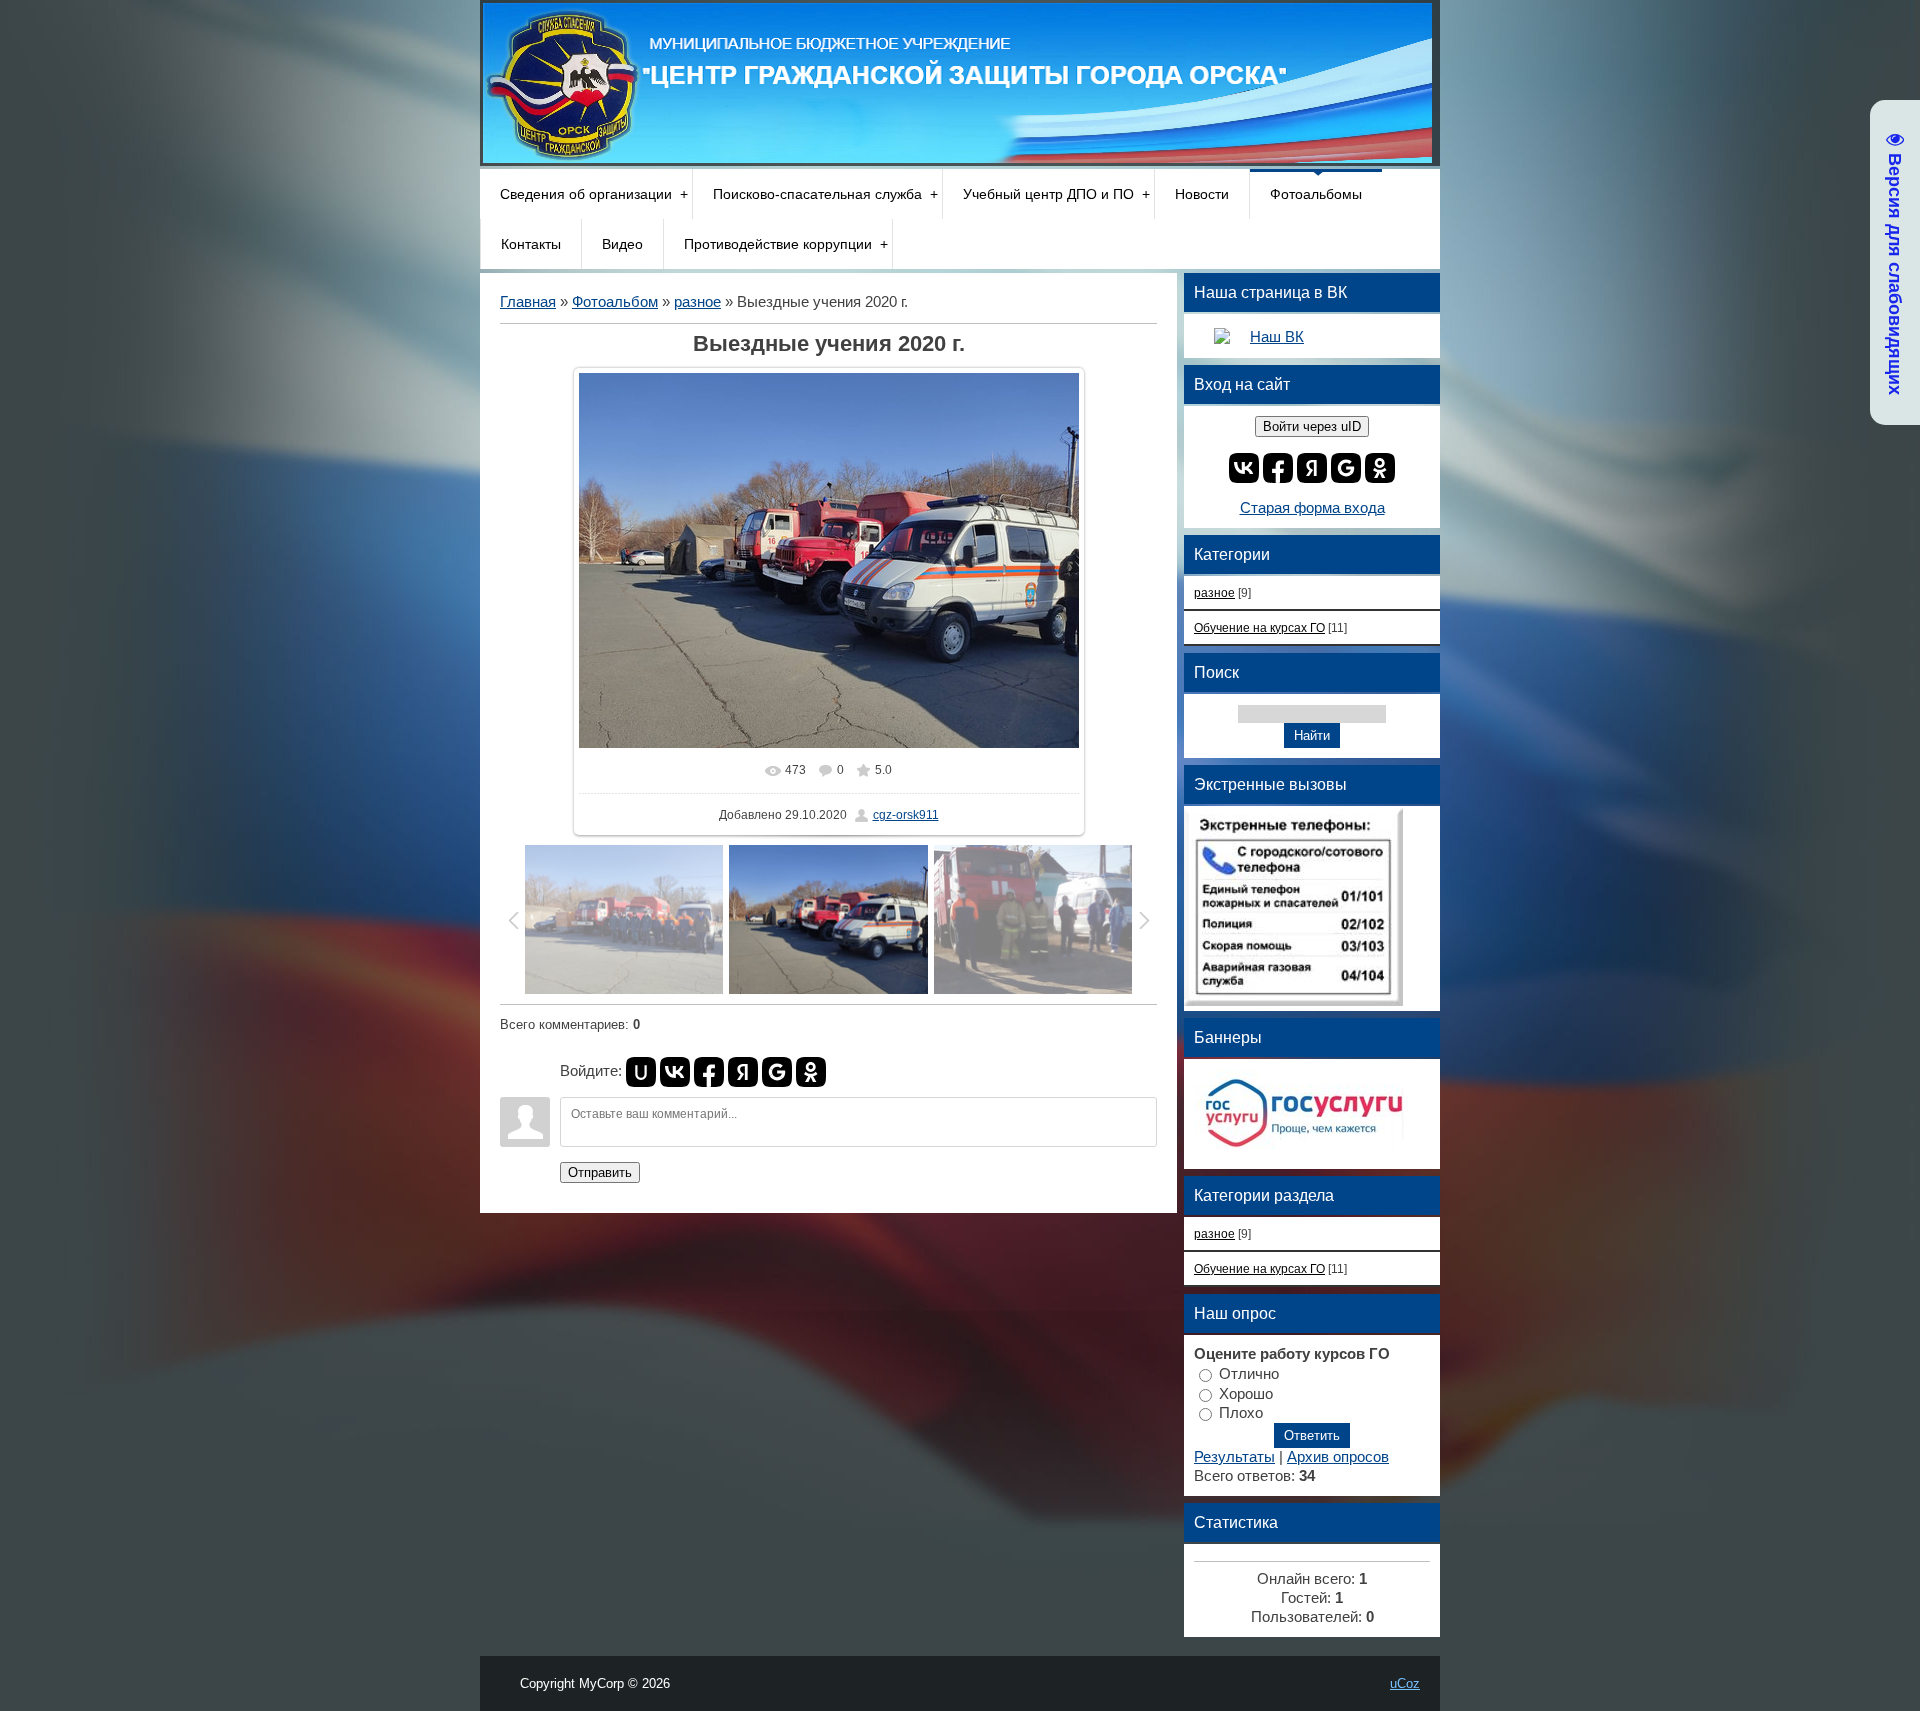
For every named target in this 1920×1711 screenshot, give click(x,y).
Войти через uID (1312, 426)
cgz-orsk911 (906, 815)
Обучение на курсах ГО (1259, 627)
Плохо (1241, 1413)
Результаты (1234, 1457)
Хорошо (1246, 1393)
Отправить (600, 1172)
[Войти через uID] (641, 1072)
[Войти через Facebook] (709, 1072)
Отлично (1249, 1373)
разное (697, 302)
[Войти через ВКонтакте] (675, 1072)
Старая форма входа (1312, 508)
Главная (528, 302)
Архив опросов (1338, 1457)
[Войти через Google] (777, 1072)
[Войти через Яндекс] (743, 1072)
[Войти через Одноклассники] (811, 1072)
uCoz (1405, 1683)
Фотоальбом (615, 302)
